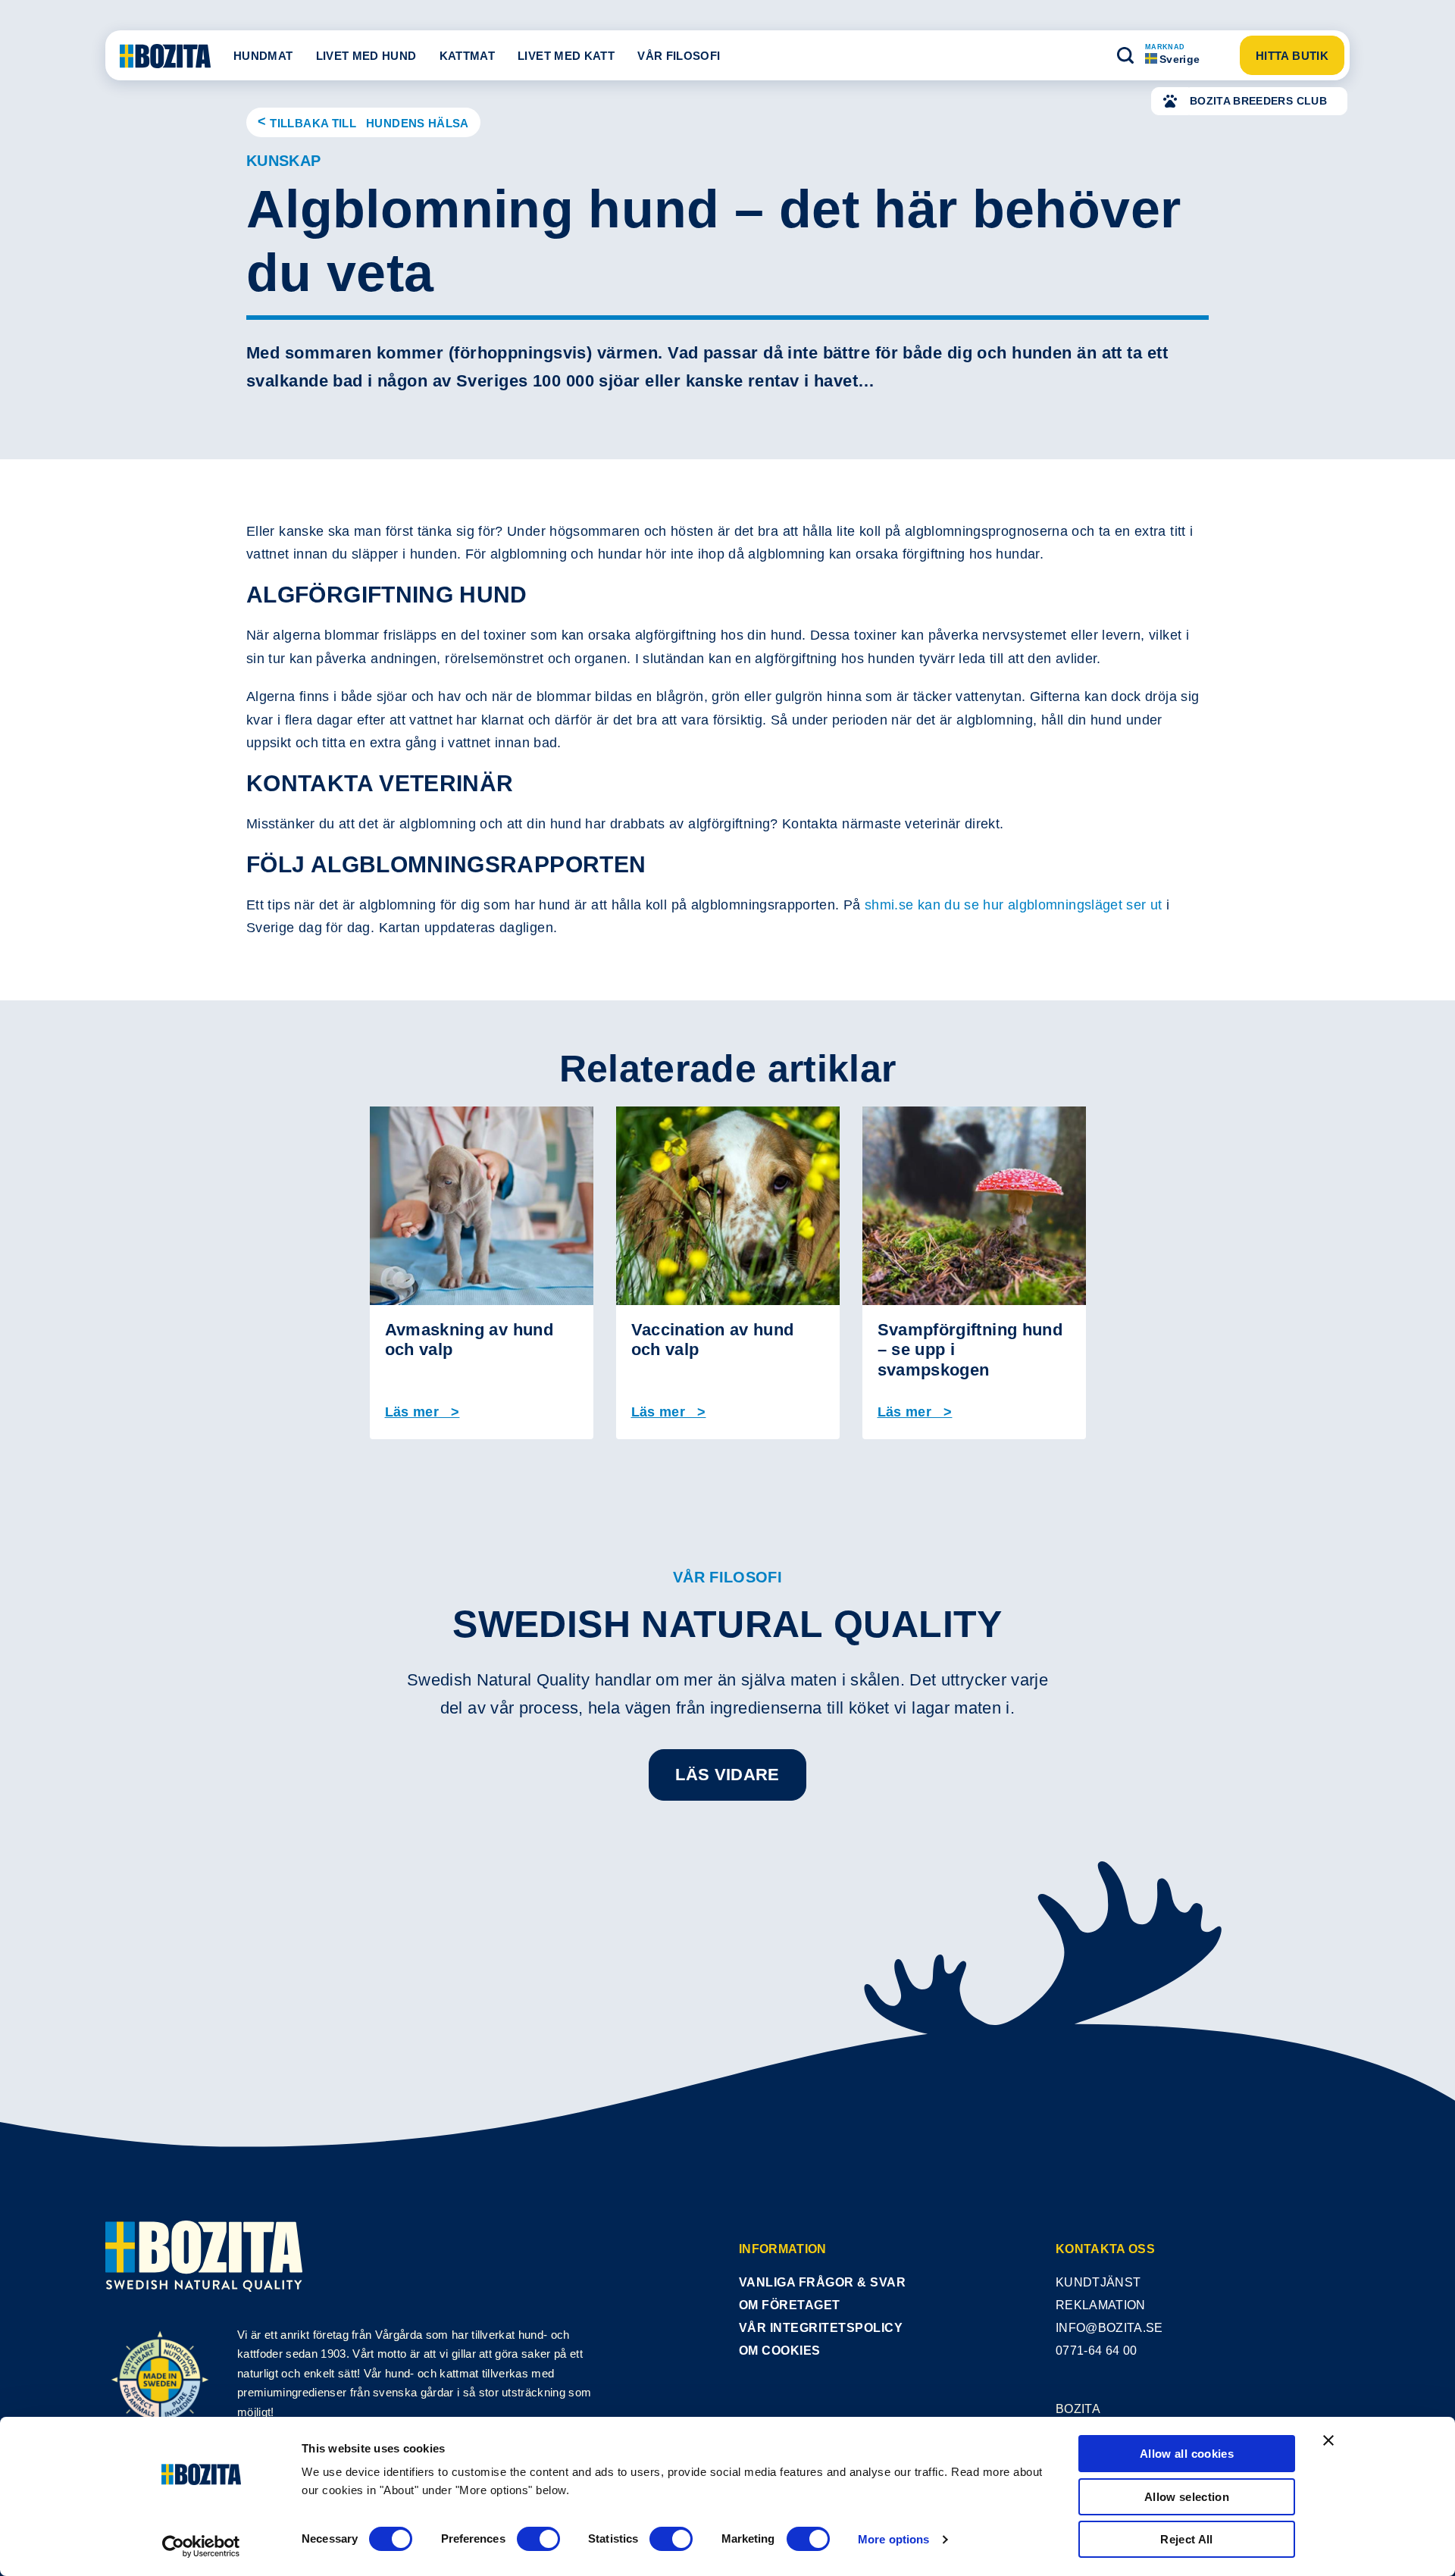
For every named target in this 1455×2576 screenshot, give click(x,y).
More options (893, 2539)
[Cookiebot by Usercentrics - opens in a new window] (201, 2546)
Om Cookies (780, 2351)
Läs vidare (727, 1775)
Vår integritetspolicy (821, 2328)
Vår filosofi (679, 56)
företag (331, 2335)
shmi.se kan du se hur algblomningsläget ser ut (1014, 905)
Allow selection (1187, 2497)
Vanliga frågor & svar (822, 2282)
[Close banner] (1328, 2440)
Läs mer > (422, 1412)
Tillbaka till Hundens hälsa (369, 123)
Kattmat (468, 56)
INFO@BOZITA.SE (1109, 2328)
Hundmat (263, 56)
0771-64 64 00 (1096, 2351)
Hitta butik (1292, 56)
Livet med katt (566, 56)
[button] (1125, 55)
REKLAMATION (1101, 2305)
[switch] (538, 2539)
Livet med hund (366, 56)
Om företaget (790, 2305)
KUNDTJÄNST (1098, 2282)
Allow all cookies (1187, 2454)
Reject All (1187, 2539)
